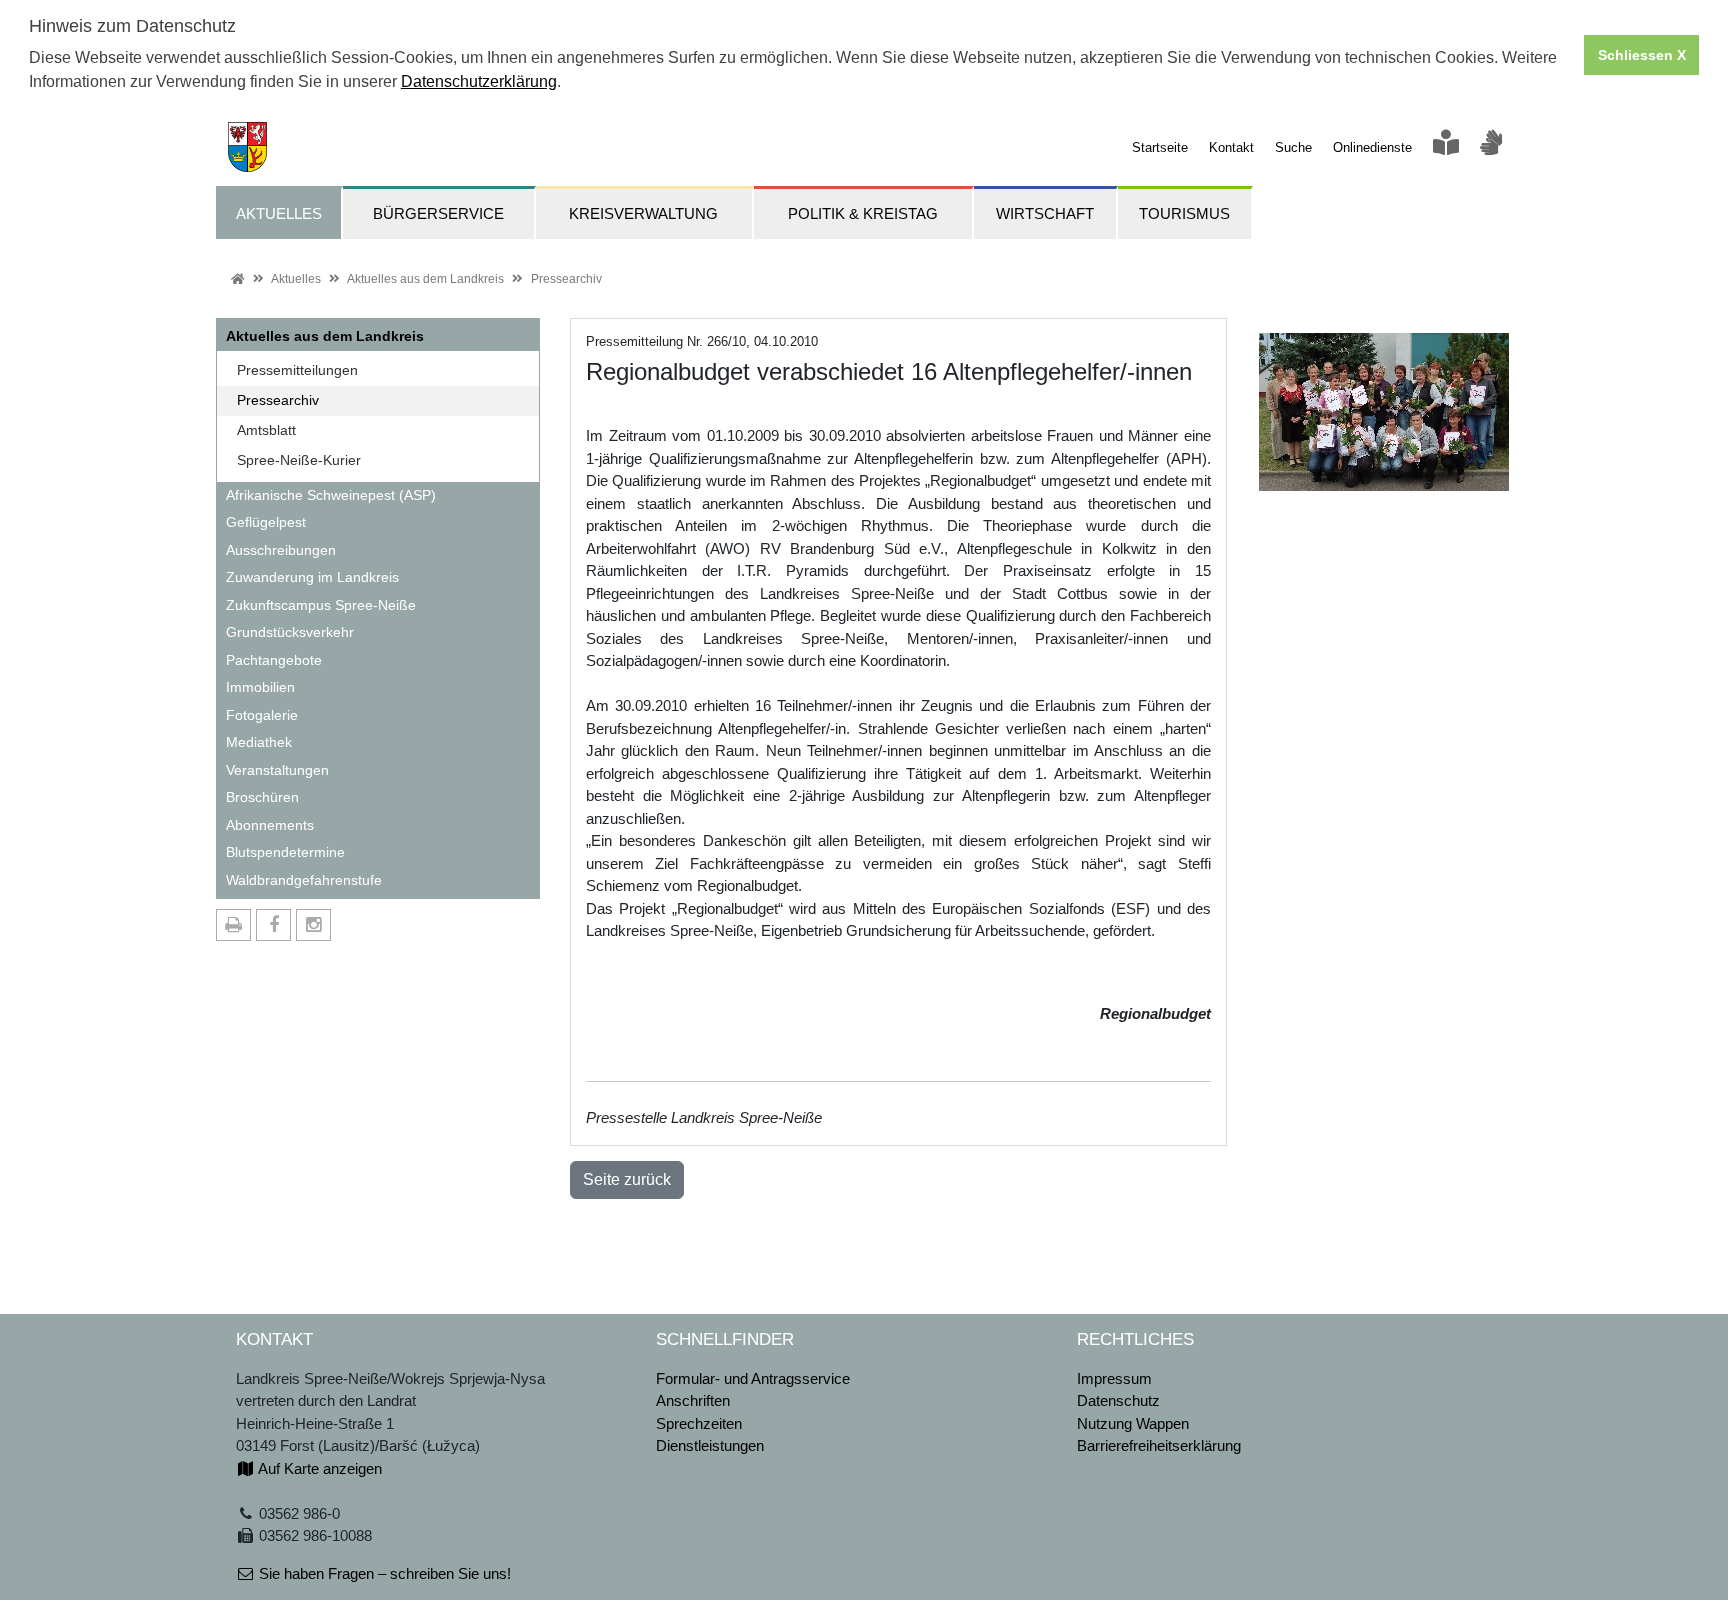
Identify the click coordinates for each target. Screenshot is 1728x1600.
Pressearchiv (566, 279)
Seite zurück (627, 1179)
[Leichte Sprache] (1446, 147)
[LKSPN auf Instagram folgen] (313, 925)
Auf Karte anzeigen (318, 1468)
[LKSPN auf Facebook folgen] (273, 925)
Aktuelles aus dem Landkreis (425, 279)
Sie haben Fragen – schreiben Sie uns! (383, 1573)
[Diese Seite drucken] (233, 925)
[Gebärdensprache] (1491, 147)
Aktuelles (296, 279)
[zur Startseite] (241, 145)
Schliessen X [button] (1642, 55)
